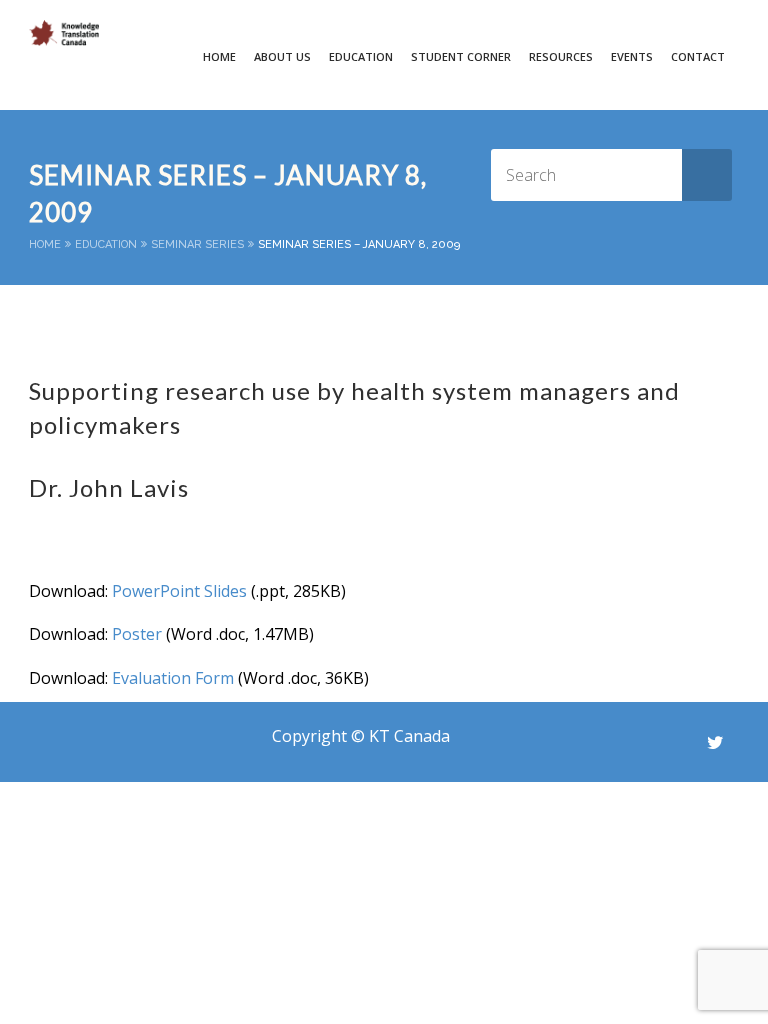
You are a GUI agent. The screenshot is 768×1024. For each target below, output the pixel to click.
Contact (698, 56)
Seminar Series (197, 244)
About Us (282, 56)
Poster (137, 634)
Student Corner (461, 56)
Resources (561, 56)
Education (106, 244)
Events (632, 56)
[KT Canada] (64, 33)
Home (219, 56)
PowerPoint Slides (179, 591)
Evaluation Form (173, 678)
